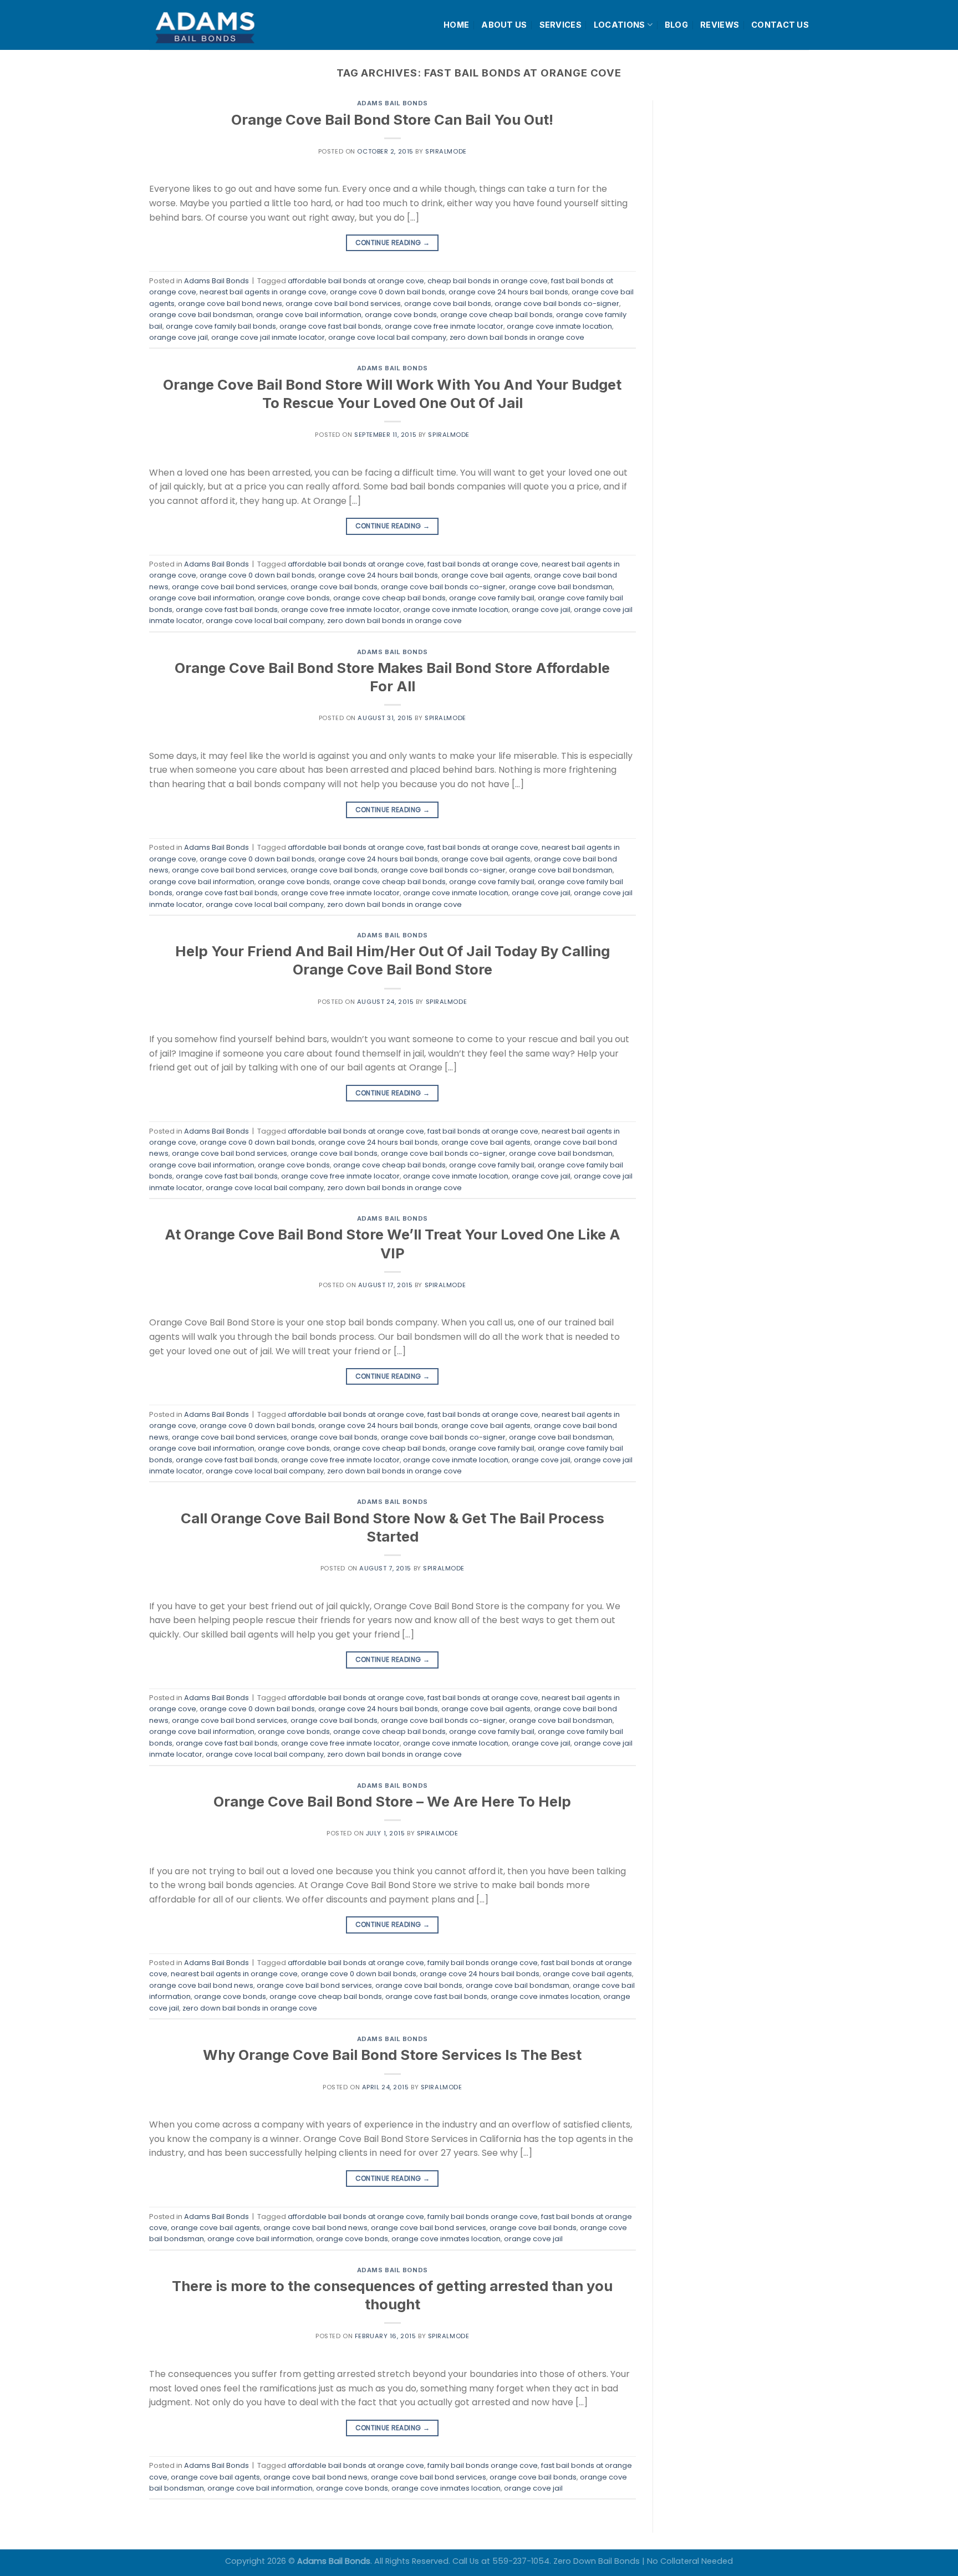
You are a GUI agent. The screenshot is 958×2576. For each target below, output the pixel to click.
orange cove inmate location (559, 326)
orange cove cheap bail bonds (496, 315)
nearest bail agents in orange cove (263, 292)
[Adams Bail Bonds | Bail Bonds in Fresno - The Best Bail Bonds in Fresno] (232, 25)
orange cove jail (179, 337)
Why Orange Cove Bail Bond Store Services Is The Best (392, 2055)
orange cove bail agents (486, 575)
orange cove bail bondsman (201, 315)
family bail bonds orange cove (483, 1963)
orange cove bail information (309, 315)
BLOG (676, 25)
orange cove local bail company (387, 337)
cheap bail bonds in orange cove (488, 281)
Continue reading (393, 243)
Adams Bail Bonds (393, 103)
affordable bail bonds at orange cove (356, 281)
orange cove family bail (492, 598)
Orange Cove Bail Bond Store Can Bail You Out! (392, 119)
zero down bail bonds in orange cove (517, 337)
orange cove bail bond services (343, 303)
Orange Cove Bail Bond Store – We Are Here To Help (392, 1801)
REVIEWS (720, 25)
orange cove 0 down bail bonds (388, 292)
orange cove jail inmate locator (268, 337)
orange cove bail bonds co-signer (557, 303)
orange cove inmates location (545, 1996)
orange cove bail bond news (230, 303)
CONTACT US (780, 25)
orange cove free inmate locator (444, 326)
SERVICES (560, 25)
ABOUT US (504, 25)
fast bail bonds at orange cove (483, 564)
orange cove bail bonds (448, 303)
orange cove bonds (401, 315)
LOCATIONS (620, 25)
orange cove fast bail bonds (330, 326)
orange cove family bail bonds (221, 326)
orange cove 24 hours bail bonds (508, 292)
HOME (456, 25)
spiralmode (446, 151)
